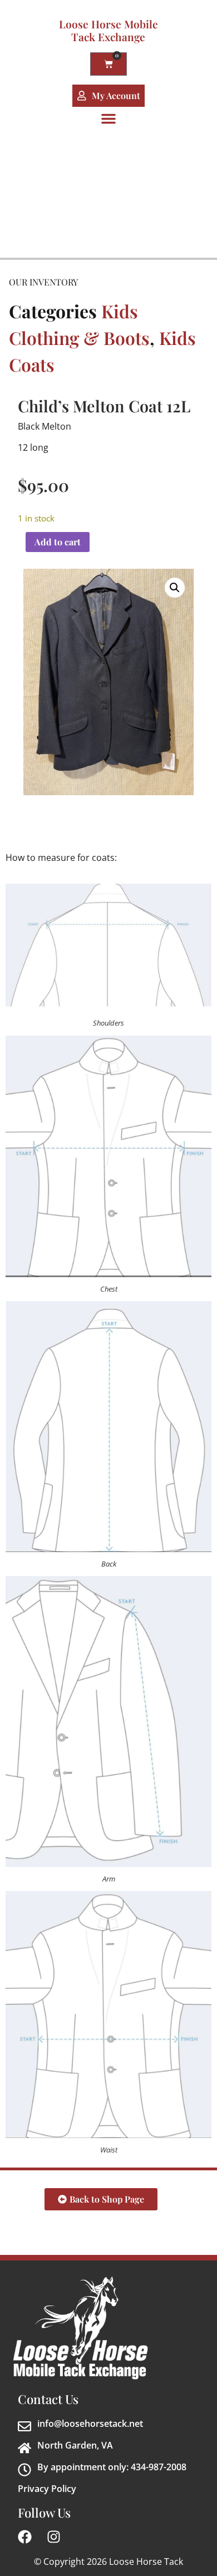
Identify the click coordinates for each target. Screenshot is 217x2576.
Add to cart (58, 542)
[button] (108, 119)
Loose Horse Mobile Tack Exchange (108, 30)
